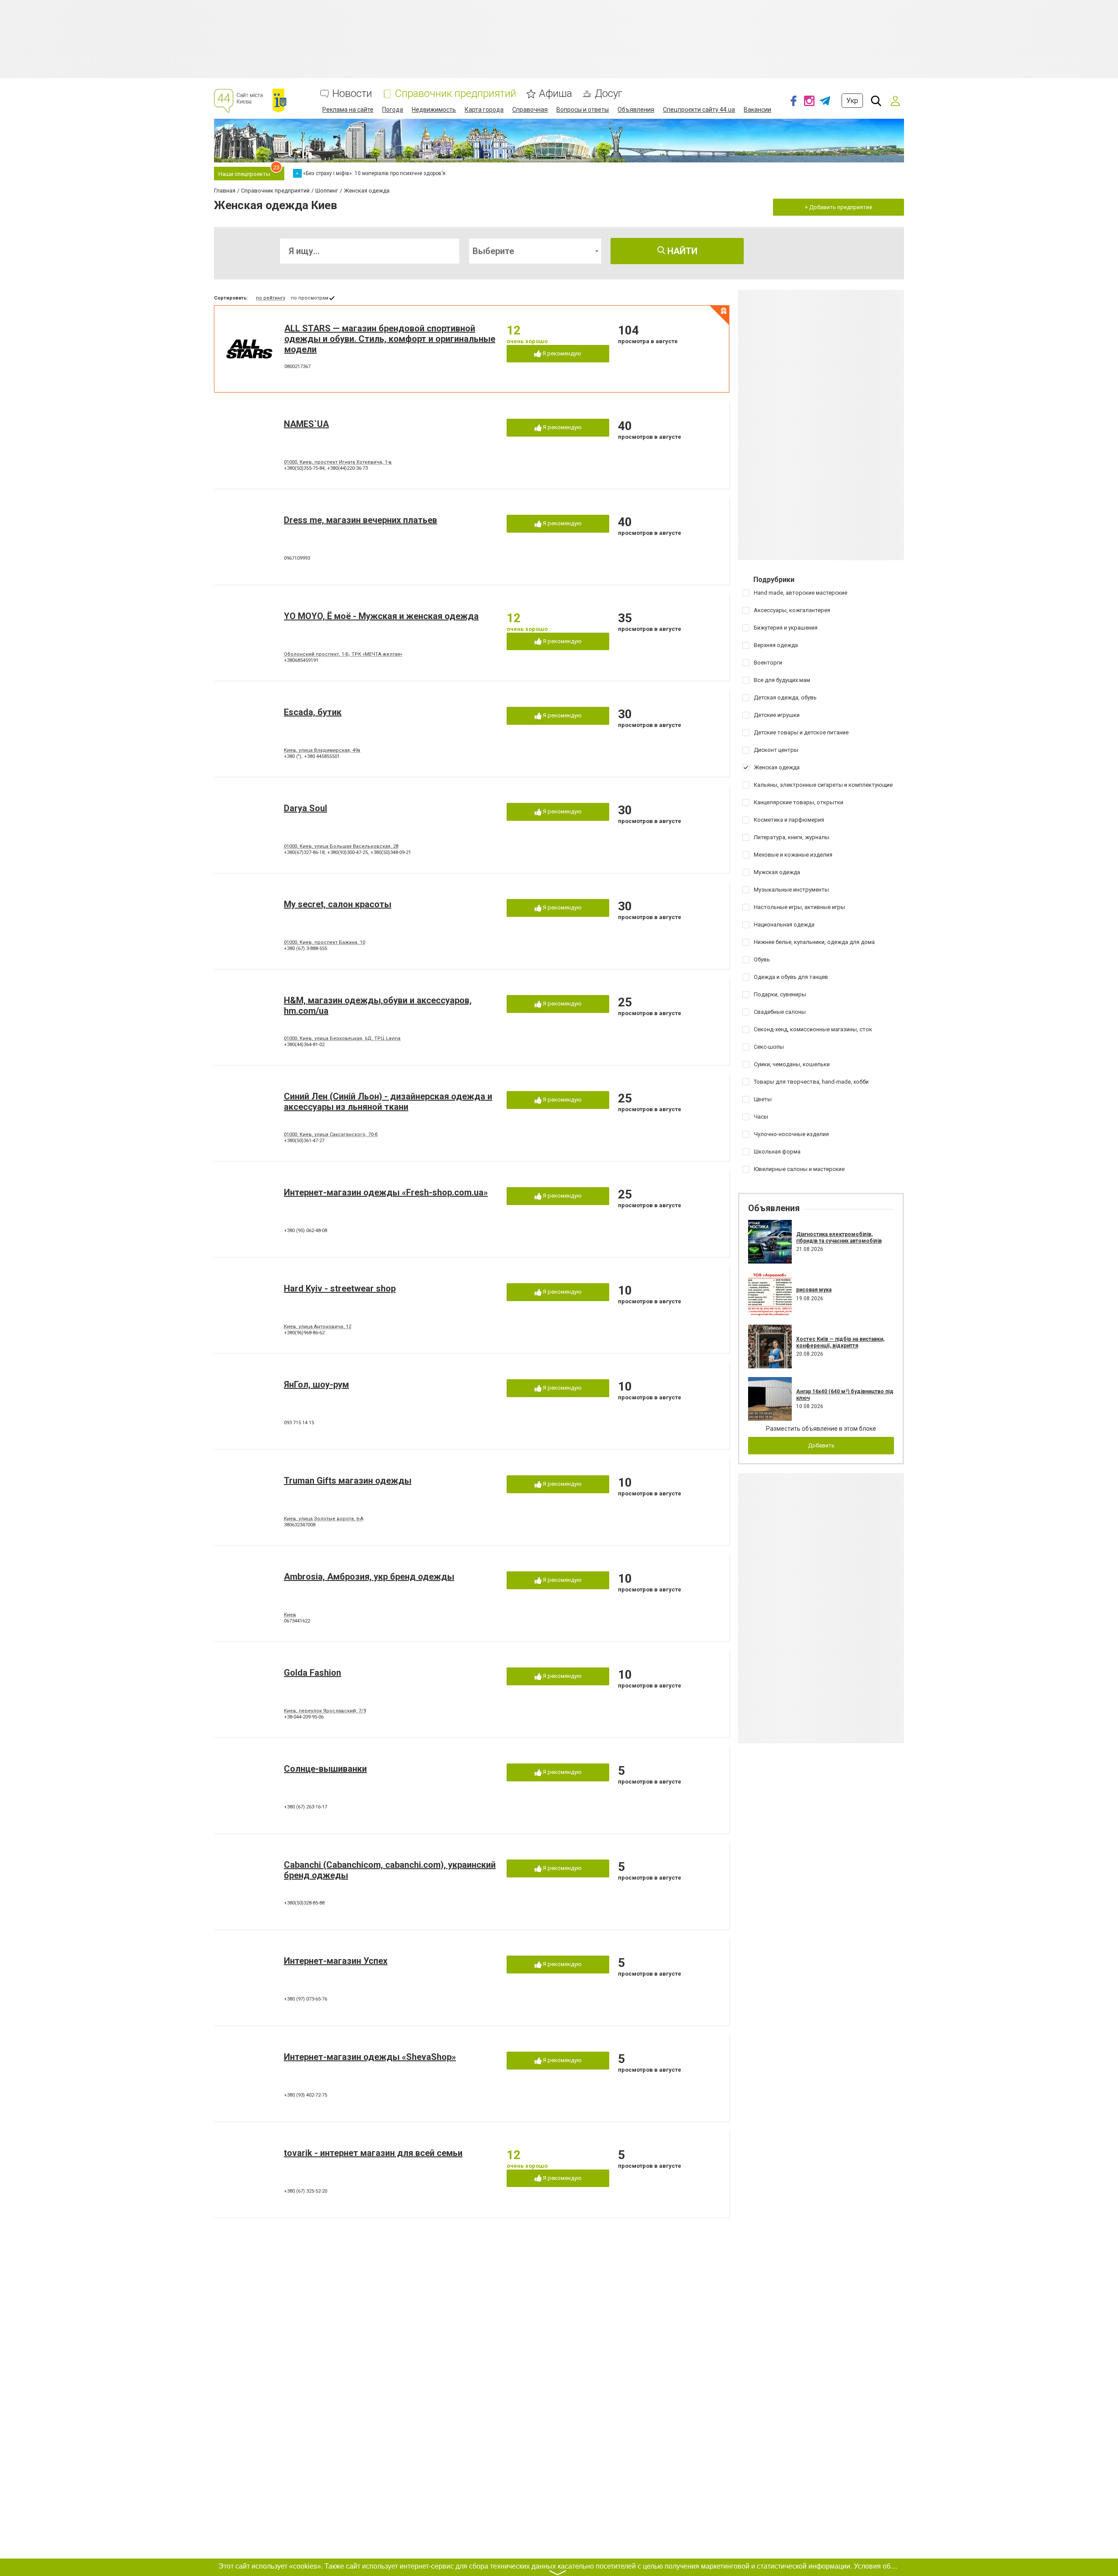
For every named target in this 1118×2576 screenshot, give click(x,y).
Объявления (636, 110)
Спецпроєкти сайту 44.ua (699, 110)
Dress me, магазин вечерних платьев (361, 520)
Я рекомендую (561, 353)
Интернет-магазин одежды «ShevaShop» (370, 2057)
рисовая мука (814, 1290)
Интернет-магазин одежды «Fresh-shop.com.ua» (386, 1192)
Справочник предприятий (455, 94)
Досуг (609, 94)
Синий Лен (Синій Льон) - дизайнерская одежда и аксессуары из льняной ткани (388, 1102)
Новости (352, 94)
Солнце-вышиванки (325, 1769)
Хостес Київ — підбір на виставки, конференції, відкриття (840, 1342)
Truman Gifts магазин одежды (348, 1481)
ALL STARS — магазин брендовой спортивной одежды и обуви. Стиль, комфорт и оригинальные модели (390, 339)
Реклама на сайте (348, 110)
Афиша (556, 94)
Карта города (484, 110)
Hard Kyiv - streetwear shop (340, 1288)
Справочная (530, 110)
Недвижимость (434, 110)
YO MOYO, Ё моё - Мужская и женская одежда (381, 616)
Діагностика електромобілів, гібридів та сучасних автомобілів (839, 1237)
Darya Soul (305, 808)
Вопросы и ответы (583, 110)
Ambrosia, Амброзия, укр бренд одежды (369, 1577)
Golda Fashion (312, 1673)
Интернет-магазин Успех (336, 1961)
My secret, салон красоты (338, 904)
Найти (681, 251)
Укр (852, 101)
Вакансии (757, 110)
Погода (393, 110)
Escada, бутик (313, 712)
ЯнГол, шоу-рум (316, 1384)
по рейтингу (271, 298)
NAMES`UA (306, 424)
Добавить (821, 1445)
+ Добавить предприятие (838, 207)
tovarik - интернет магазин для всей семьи (373, 2153)
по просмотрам (310, 298)
